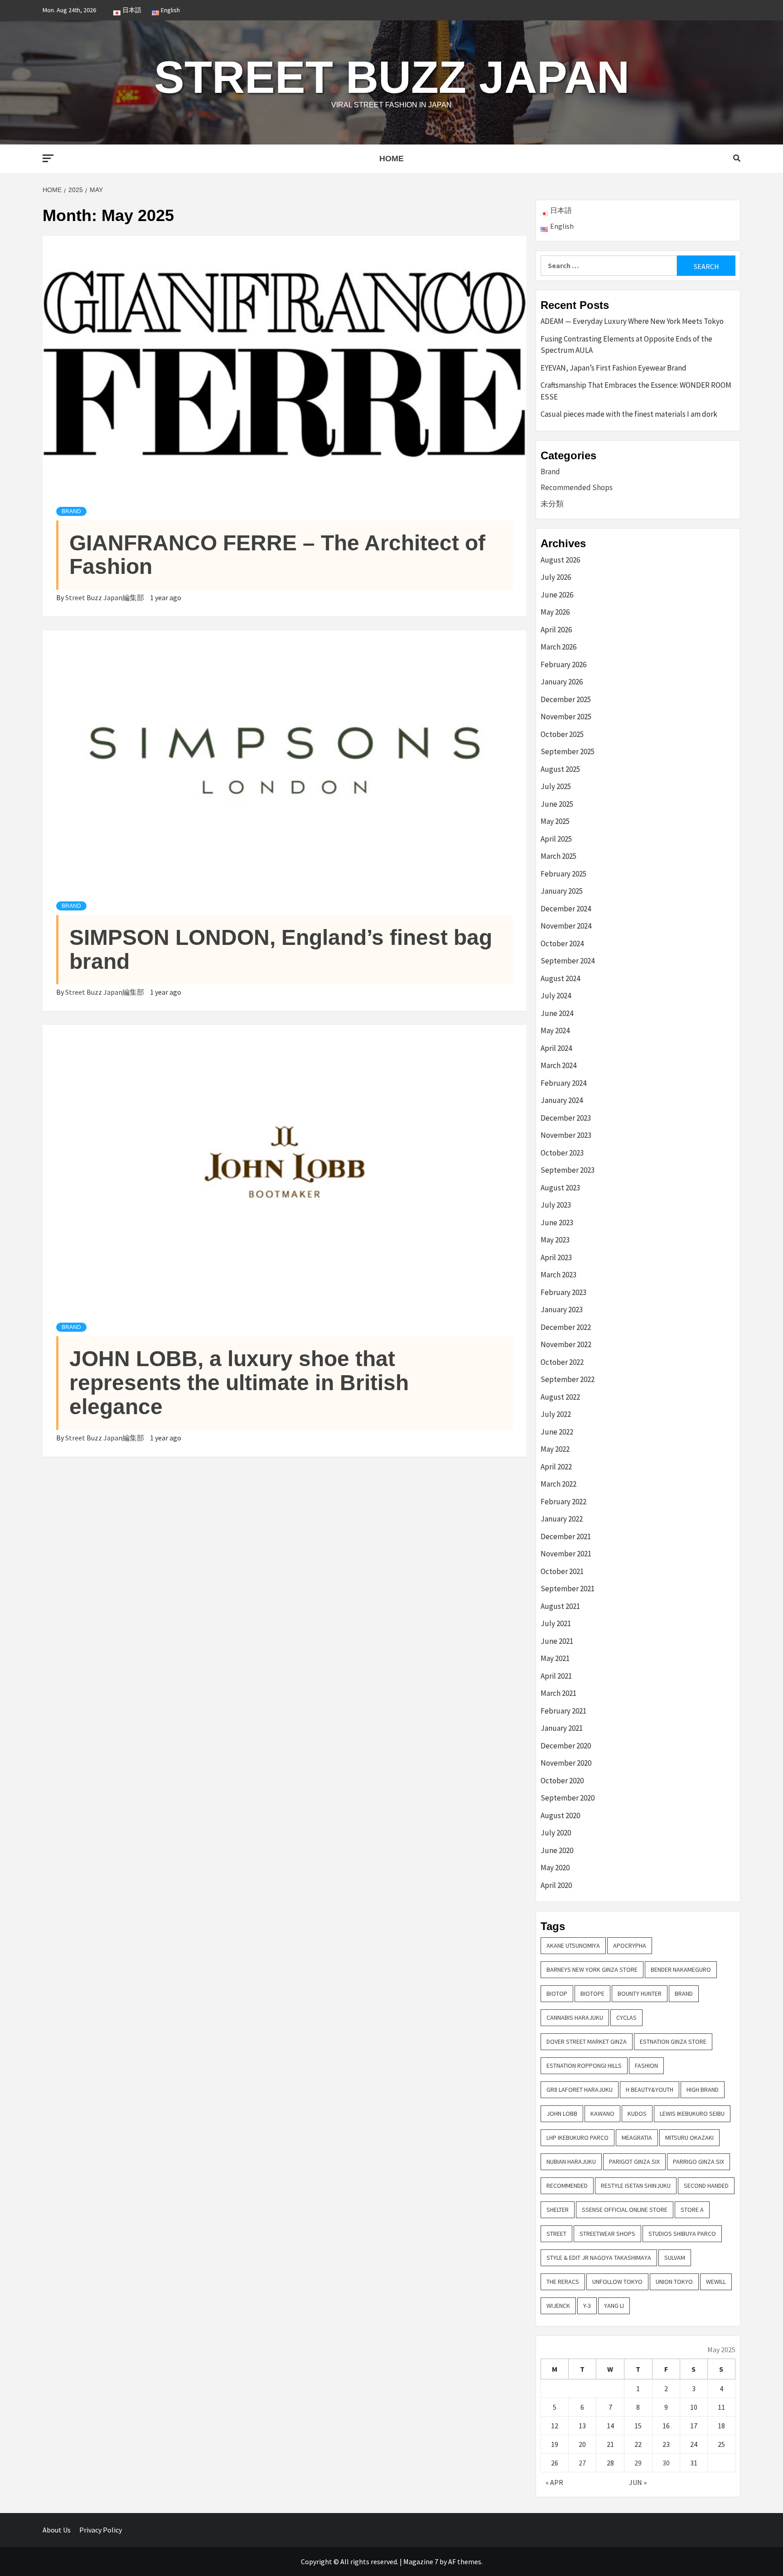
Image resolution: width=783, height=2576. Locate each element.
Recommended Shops (577, 487)
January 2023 (562, 1310)
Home (391, 159)
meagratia (637, 2138)
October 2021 (562, 1571)
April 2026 (556, 630)
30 (666, 2463)
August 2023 (560, 1188)
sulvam (675, 2258)
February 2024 (563, 1083)
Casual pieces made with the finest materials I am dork (629, 414)
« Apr (554, 2482)
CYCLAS (626, 2017)
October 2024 (562, 944)
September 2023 (568, 1170)
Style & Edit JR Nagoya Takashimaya (599, 2258)
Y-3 (587, 2306)
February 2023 (563, 1292)
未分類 (552, 504)
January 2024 (562, 1100)
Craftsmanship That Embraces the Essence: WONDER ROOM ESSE (636, 391)
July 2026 (556, 577)
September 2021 (568, 1589)
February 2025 (563, 874)
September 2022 (568, 1379)
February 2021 (563, 1711)
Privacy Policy (101, 2530)
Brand (71, 511)
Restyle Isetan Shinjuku (636, 2186)
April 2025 (556, 839)
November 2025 (566, 717)
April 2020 (556, 1885)
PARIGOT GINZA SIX (634, 2162)
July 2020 (556, 1833)
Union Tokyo (674, 2282)
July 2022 (556, 1414)
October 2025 (562, 734)
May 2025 (555, 821)
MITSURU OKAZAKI (689, 2138)
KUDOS (637, 2114)
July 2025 (556, 786)
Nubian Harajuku (571, 2162)
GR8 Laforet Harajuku (580, 2090)
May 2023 (555, 1240)
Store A (692, 2210)
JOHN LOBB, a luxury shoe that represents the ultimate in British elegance (239, 1383)
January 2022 (562, 1519)
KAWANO (602, 2114)
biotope (592, 1993)
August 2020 (560, 1815)
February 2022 (563, 1502)
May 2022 (555, 1449)
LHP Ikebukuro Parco (578, 2138)
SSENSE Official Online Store (625, 2210)
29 (638, 2463)
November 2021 (566, 1554)
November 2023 (566, 1135)
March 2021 (558, 1693)
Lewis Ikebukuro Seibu (692, 2114)
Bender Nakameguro (681, 1969)
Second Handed (706, 2186)
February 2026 (563, 664)
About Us (57, 2530)
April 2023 (556, 1257)
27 (582, 2463)
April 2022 (556, 1467)
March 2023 (558, 1275)
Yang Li (614, 2306)
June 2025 (557, 804)
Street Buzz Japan (392, 77)
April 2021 (556, 1676)
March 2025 (558, 856)
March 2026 (558, 647)
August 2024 (560, 978)
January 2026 (562, 682)
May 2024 (555, 1030)
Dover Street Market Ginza (587, 2042)
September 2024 (568, 961)
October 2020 (562, 1781)
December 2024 (566, 909)
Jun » (638, 2482)
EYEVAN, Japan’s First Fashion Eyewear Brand (614, 368)
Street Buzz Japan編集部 (105, 597)
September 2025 (568, 751)
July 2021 (556, 1623)
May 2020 (555, 1868)
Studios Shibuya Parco (682, 2234)
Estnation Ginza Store (673, 2042)
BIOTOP (557, 1993)
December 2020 (566, 1746)
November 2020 (566, 1763)
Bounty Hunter (640, 1993)
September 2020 (568, 1798)
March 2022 (558, 1484)
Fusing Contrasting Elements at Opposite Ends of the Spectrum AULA (626, 345)
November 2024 (566, 926)
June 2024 (557, 1013)
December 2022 (566, 1327)
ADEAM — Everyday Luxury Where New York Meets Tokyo (632, 321)
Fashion (646, 2066)
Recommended (567, 2186)
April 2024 (556, 1048)
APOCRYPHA (630, 1945)
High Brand (703, 2090)
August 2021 (560, 1606)
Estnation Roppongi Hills (584, 2066)
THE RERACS (563, 2282)
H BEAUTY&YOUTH (650, 2090)
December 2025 (566, 699)
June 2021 (557, 1641)
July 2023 (556, 1205)
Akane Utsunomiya (573, 1945)
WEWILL (716, 2282)
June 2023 (557, 1223)
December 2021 (566, 1536)
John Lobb (562, 2114)
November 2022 (566, 1344)
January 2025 (562, 891)
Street (556, 2234)
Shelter (558, 2210)
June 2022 (557, 1432)
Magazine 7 (421, 2562)
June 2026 (557, 595)
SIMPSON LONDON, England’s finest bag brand (281, 949)
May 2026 (555, 612)
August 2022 (560, 1397)
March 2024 (558, 1065)
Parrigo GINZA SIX (698, 2162)
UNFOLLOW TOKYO (617, 2282)
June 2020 (557, 1850)
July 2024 (556, 996)
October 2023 (562, 1153)
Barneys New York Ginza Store (592, 1969)
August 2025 (560, 769)
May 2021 (555, 1658)
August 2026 (560, 560)
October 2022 (562, 1362)
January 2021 (562, 1728)
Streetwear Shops (607, 2234)
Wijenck (558, 2306)
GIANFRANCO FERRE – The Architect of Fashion (277, 555)
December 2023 (566, 1118)
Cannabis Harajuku (575, 2017)
